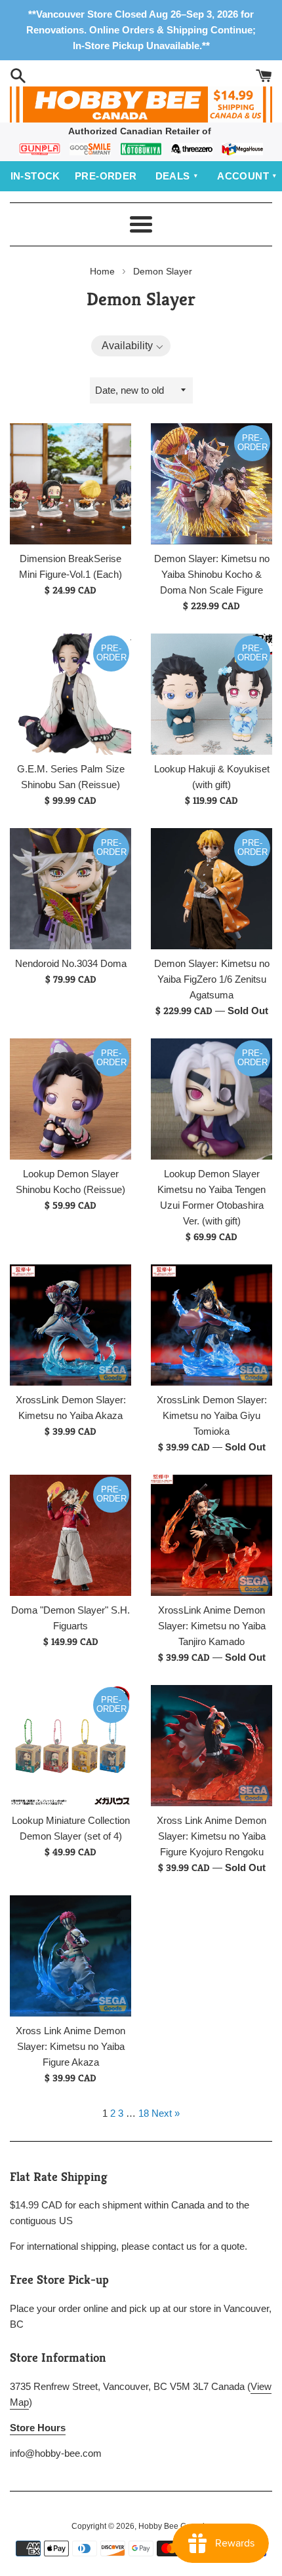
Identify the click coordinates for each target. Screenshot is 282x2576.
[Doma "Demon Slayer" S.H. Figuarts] (70, 1535)
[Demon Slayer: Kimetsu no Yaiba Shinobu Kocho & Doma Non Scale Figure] (211, 484)
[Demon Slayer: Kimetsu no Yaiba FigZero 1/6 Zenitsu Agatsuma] (211, 889)
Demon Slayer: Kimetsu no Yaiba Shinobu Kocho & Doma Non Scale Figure (212, 574)
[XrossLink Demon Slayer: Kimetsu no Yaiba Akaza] (70, 1325)
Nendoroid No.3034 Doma (71, 963)
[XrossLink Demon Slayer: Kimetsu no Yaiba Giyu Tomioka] (211, 1325)
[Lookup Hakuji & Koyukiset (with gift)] (211, 694)
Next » (166, 2113)
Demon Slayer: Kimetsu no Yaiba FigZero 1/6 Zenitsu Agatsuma (212, 979)
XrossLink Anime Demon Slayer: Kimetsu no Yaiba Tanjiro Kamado (212, 1626)
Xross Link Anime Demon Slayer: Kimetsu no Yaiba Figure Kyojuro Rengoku (211, 1836)
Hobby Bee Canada (174, 2526)
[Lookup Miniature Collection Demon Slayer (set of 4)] (70, 1746)
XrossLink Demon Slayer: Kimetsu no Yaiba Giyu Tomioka (212, 1415)
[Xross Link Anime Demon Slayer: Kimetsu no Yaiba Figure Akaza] (70, 1956)
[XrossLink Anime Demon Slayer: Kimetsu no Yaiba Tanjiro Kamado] (211, 1535)
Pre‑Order (106, 176)
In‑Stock (35, 176)
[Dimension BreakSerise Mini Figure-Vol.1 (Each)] (70, 484)
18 (144, 2113)
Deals (173, 176)
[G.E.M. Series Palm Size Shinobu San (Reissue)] (70, 694)
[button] (131, 346)
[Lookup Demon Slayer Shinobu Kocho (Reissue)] (70, 1099)
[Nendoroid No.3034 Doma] (70, 889)
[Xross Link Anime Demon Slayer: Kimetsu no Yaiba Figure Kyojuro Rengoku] (211, 1746)
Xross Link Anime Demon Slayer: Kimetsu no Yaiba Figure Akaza (70, 2046)
